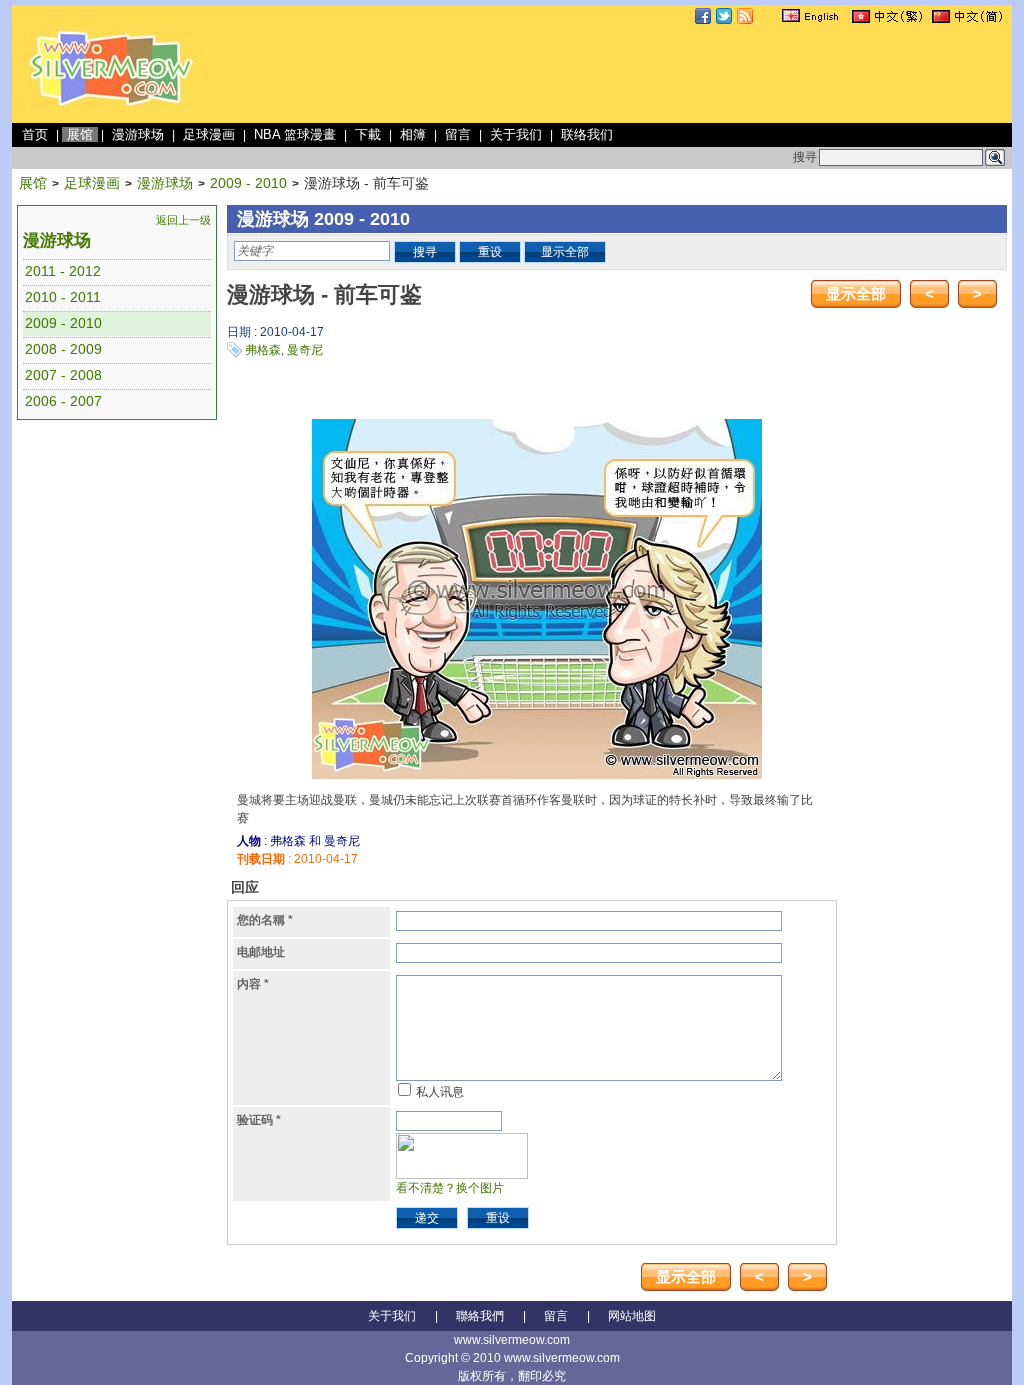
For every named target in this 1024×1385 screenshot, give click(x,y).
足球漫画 (209, 134)
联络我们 (587, 134)
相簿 (413, 134)
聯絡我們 (480, 1316)
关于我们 (516, 134)
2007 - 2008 (63, 375)
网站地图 (632, 1316)
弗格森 (263, 350)
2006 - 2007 (63, 401)
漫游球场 (138, 134)
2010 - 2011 (63, 297)
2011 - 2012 (63, 271)
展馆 (80, 134)
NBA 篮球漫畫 (295, 134)
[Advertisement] (644, 74)
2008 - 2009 (63, 349)
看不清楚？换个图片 (450, 1188)
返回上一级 (183, 220)
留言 (458, 134)
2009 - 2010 (248, 183)
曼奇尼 (305, 350)
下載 (368, 134)
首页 (35, 134)
